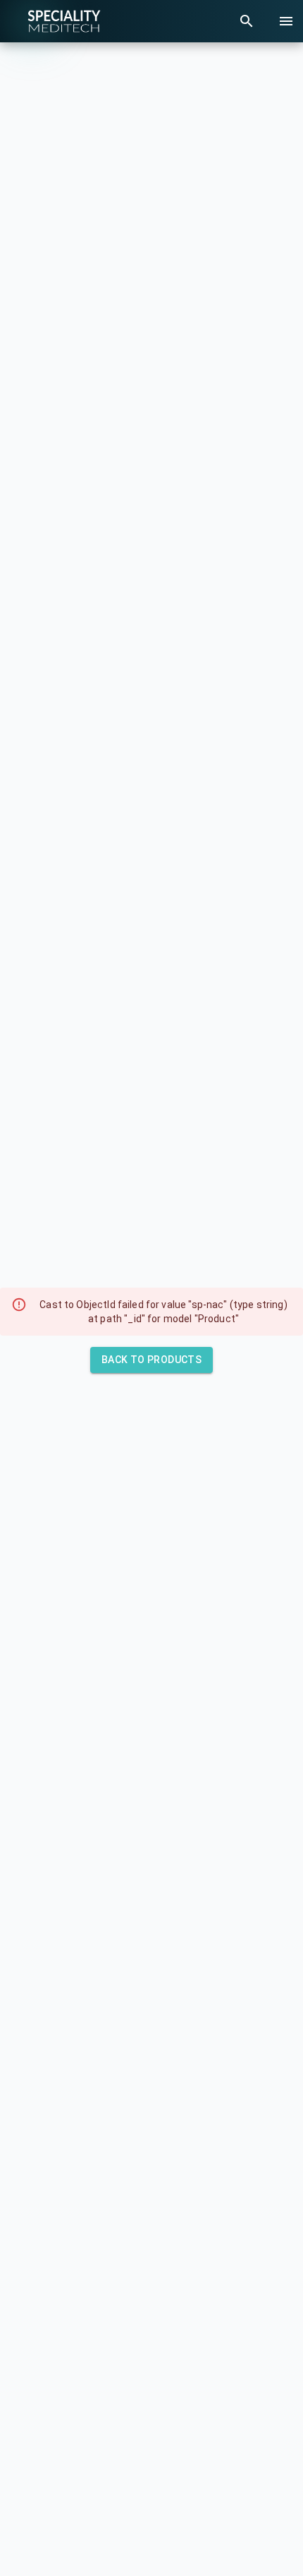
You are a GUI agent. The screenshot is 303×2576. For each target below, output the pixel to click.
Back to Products (151, 1360)
